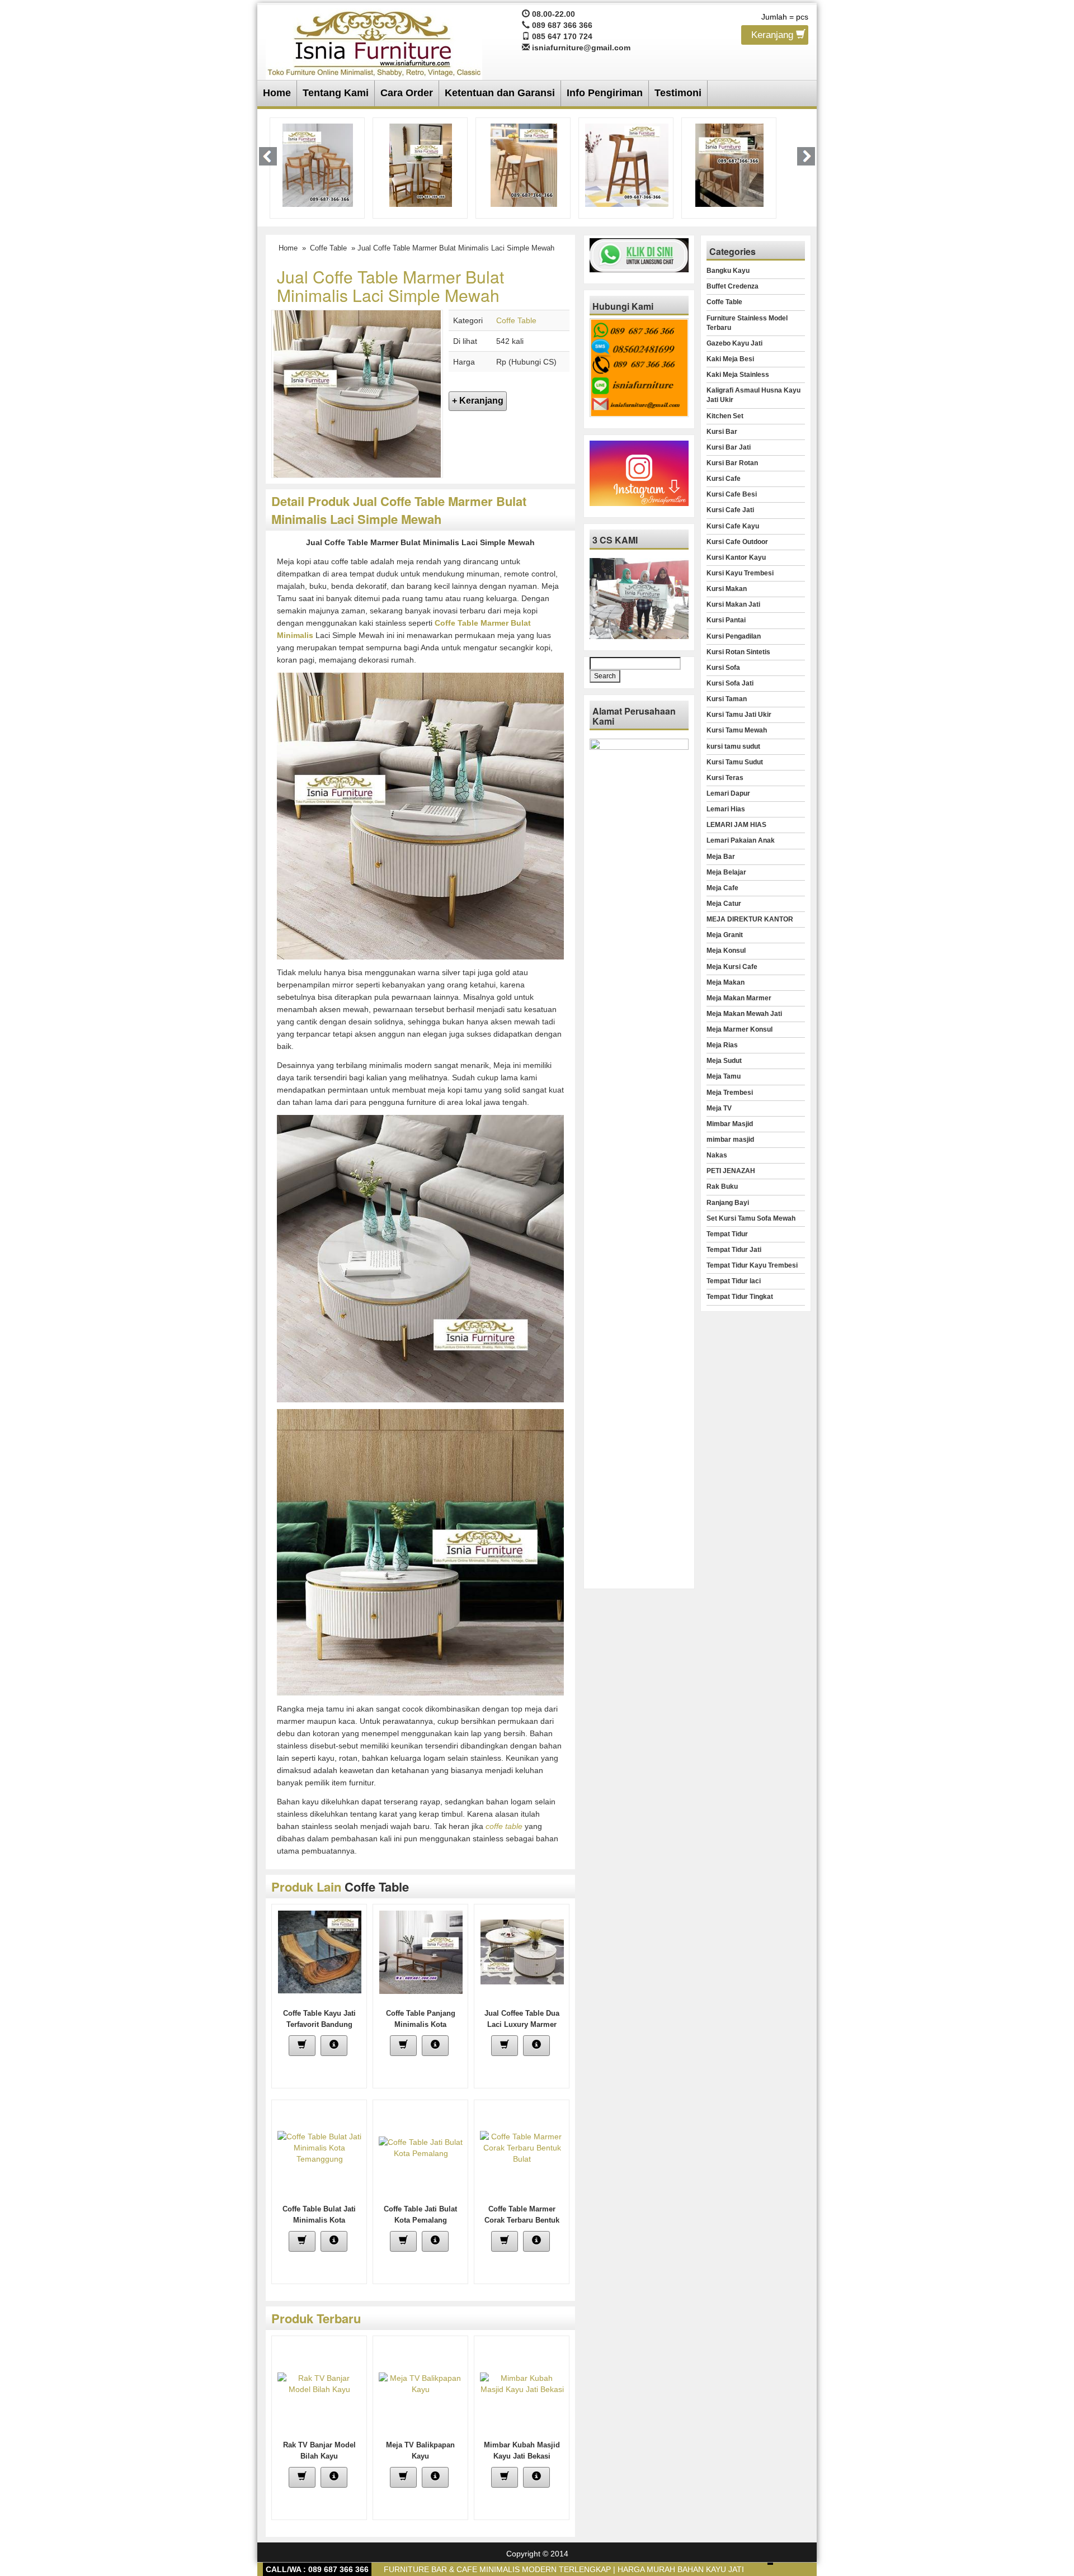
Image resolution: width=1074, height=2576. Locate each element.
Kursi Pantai (726, 620)
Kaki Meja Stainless (738, 375)
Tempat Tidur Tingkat (740, 1297)
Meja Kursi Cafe (732, 967)
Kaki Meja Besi (730, 359)
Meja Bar (721, 857)
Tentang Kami (336, 93)
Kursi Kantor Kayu (736, 557)
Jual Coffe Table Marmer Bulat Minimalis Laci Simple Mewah (390, 286)
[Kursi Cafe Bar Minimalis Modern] (318, 164)
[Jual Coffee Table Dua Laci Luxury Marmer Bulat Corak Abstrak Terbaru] (522, 1951)
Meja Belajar (726, 872)
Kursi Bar (722, 432)
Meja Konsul (726, 951)
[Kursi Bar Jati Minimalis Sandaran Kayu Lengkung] (524, 164)
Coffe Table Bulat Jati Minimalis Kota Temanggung (319, 2220)
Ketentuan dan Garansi (500, 93)
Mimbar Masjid (730, 1124)
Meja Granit (725, 935)
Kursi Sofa (723, 668)
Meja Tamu (724, 1076)
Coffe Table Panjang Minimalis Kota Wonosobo (421, 2024)
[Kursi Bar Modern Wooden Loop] (627, 164)
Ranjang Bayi (728, 1203)
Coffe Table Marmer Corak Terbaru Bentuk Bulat (522, 2220)
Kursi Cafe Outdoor (737, 542)
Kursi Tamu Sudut (735, 762)
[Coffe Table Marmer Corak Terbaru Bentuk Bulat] (522, 2147)
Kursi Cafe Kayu (733, 526)
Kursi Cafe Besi (732, 494)
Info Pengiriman (605, 93)
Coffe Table (328, 248)
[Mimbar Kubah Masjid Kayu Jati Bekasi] (522, 2383)
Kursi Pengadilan (734, 636)
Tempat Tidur (727, 1234)
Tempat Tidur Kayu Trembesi (752, 1265)
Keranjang (774, 35)
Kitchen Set (725, 416)
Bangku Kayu (728, 271)
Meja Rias (722, 1045)
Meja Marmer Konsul (739, 1029)
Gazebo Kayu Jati (734, 343)
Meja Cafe (722, 888)
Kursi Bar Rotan (732, 463)
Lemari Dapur (728, 793)
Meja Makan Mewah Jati (744, 1014)
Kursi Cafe (724, 479)
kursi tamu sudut (733, 746)
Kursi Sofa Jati (730, 683)
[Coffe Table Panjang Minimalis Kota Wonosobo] (421, 1951)
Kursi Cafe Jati (730, 510)
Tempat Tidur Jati (734, 1250)
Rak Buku (722, 1187)
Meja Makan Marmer (739, 998)
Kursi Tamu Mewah (737, 730)
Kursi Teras (725, 778)
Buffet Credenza (733, 286)
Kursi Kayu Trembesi (740, 573)
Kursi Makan (727, 589)
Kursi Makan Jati (733, 604)
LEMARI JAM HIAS (736, 825)
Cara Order (407, 93)
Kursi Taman (727, 699)
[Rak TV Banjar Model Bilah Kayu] (319, 2383)
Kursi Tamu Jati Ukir (739, 715)
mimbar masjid (730, 1140)
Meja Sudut (724, 1061)
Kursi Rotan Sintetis (738, 652)
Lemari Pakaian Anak (741, 840)
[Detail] (334, 2046)
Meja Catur (724, 904)
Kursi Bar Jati (729, 447)
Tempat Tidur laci (734, 1281)
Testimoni (678, 93)
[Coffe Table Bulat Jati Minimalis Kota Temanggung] (319, 2147)
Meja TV (719, 1108)
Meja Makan (726, 982)
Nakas (717, 1155)
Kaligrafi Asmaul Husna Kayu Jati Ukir (753, 395)
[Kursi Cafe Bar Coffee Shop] (729, 164)
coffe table (504, 1826)
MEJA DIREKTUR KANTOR (750, 919)
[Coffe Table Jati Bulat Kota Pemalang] (421, 2147)
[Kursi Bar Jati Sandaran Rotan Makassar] (421, 164)
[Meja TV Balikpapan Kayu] (421, 2383)
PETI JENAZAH (731, 1171)
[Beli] (302, 2046)
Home (277, 93)
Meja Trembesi (730, 1093)
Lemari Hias (726, 809)
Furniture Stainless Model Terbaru (747, 323)
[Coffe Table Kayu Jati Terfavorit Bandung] (320, 1951)
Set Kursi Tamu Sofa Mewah (751, 1218)
